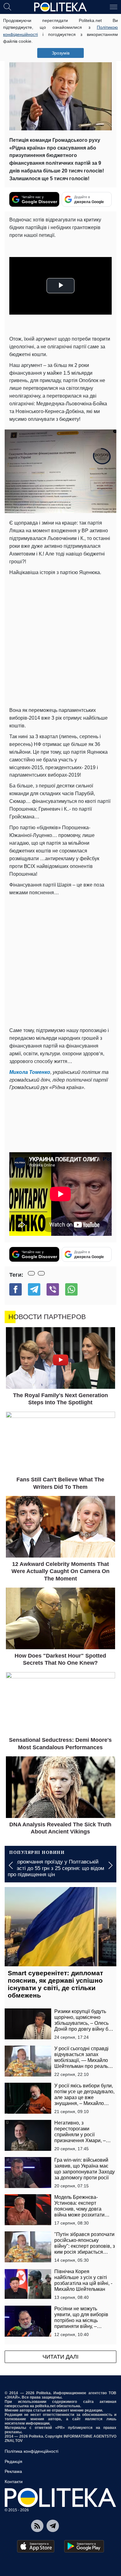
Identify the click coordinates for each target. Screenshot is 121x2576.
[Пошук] (7, 7)
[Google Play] (84, 2546)
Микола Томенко (30, 1072)
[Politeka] (60, 7)
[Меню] (114, 7)
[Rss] (37, 2526)
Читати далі (60, 2357)
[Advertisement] (60, 640)
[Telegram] (34, 1289)
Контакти (14, 2482)
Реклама (13, 2471)
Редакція (13, 2461)
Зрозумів (61, 53)
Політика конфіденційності (31, 2451)
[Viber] (53, 1289)
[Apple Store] (36, 2546)
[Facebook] (16, 1289)
